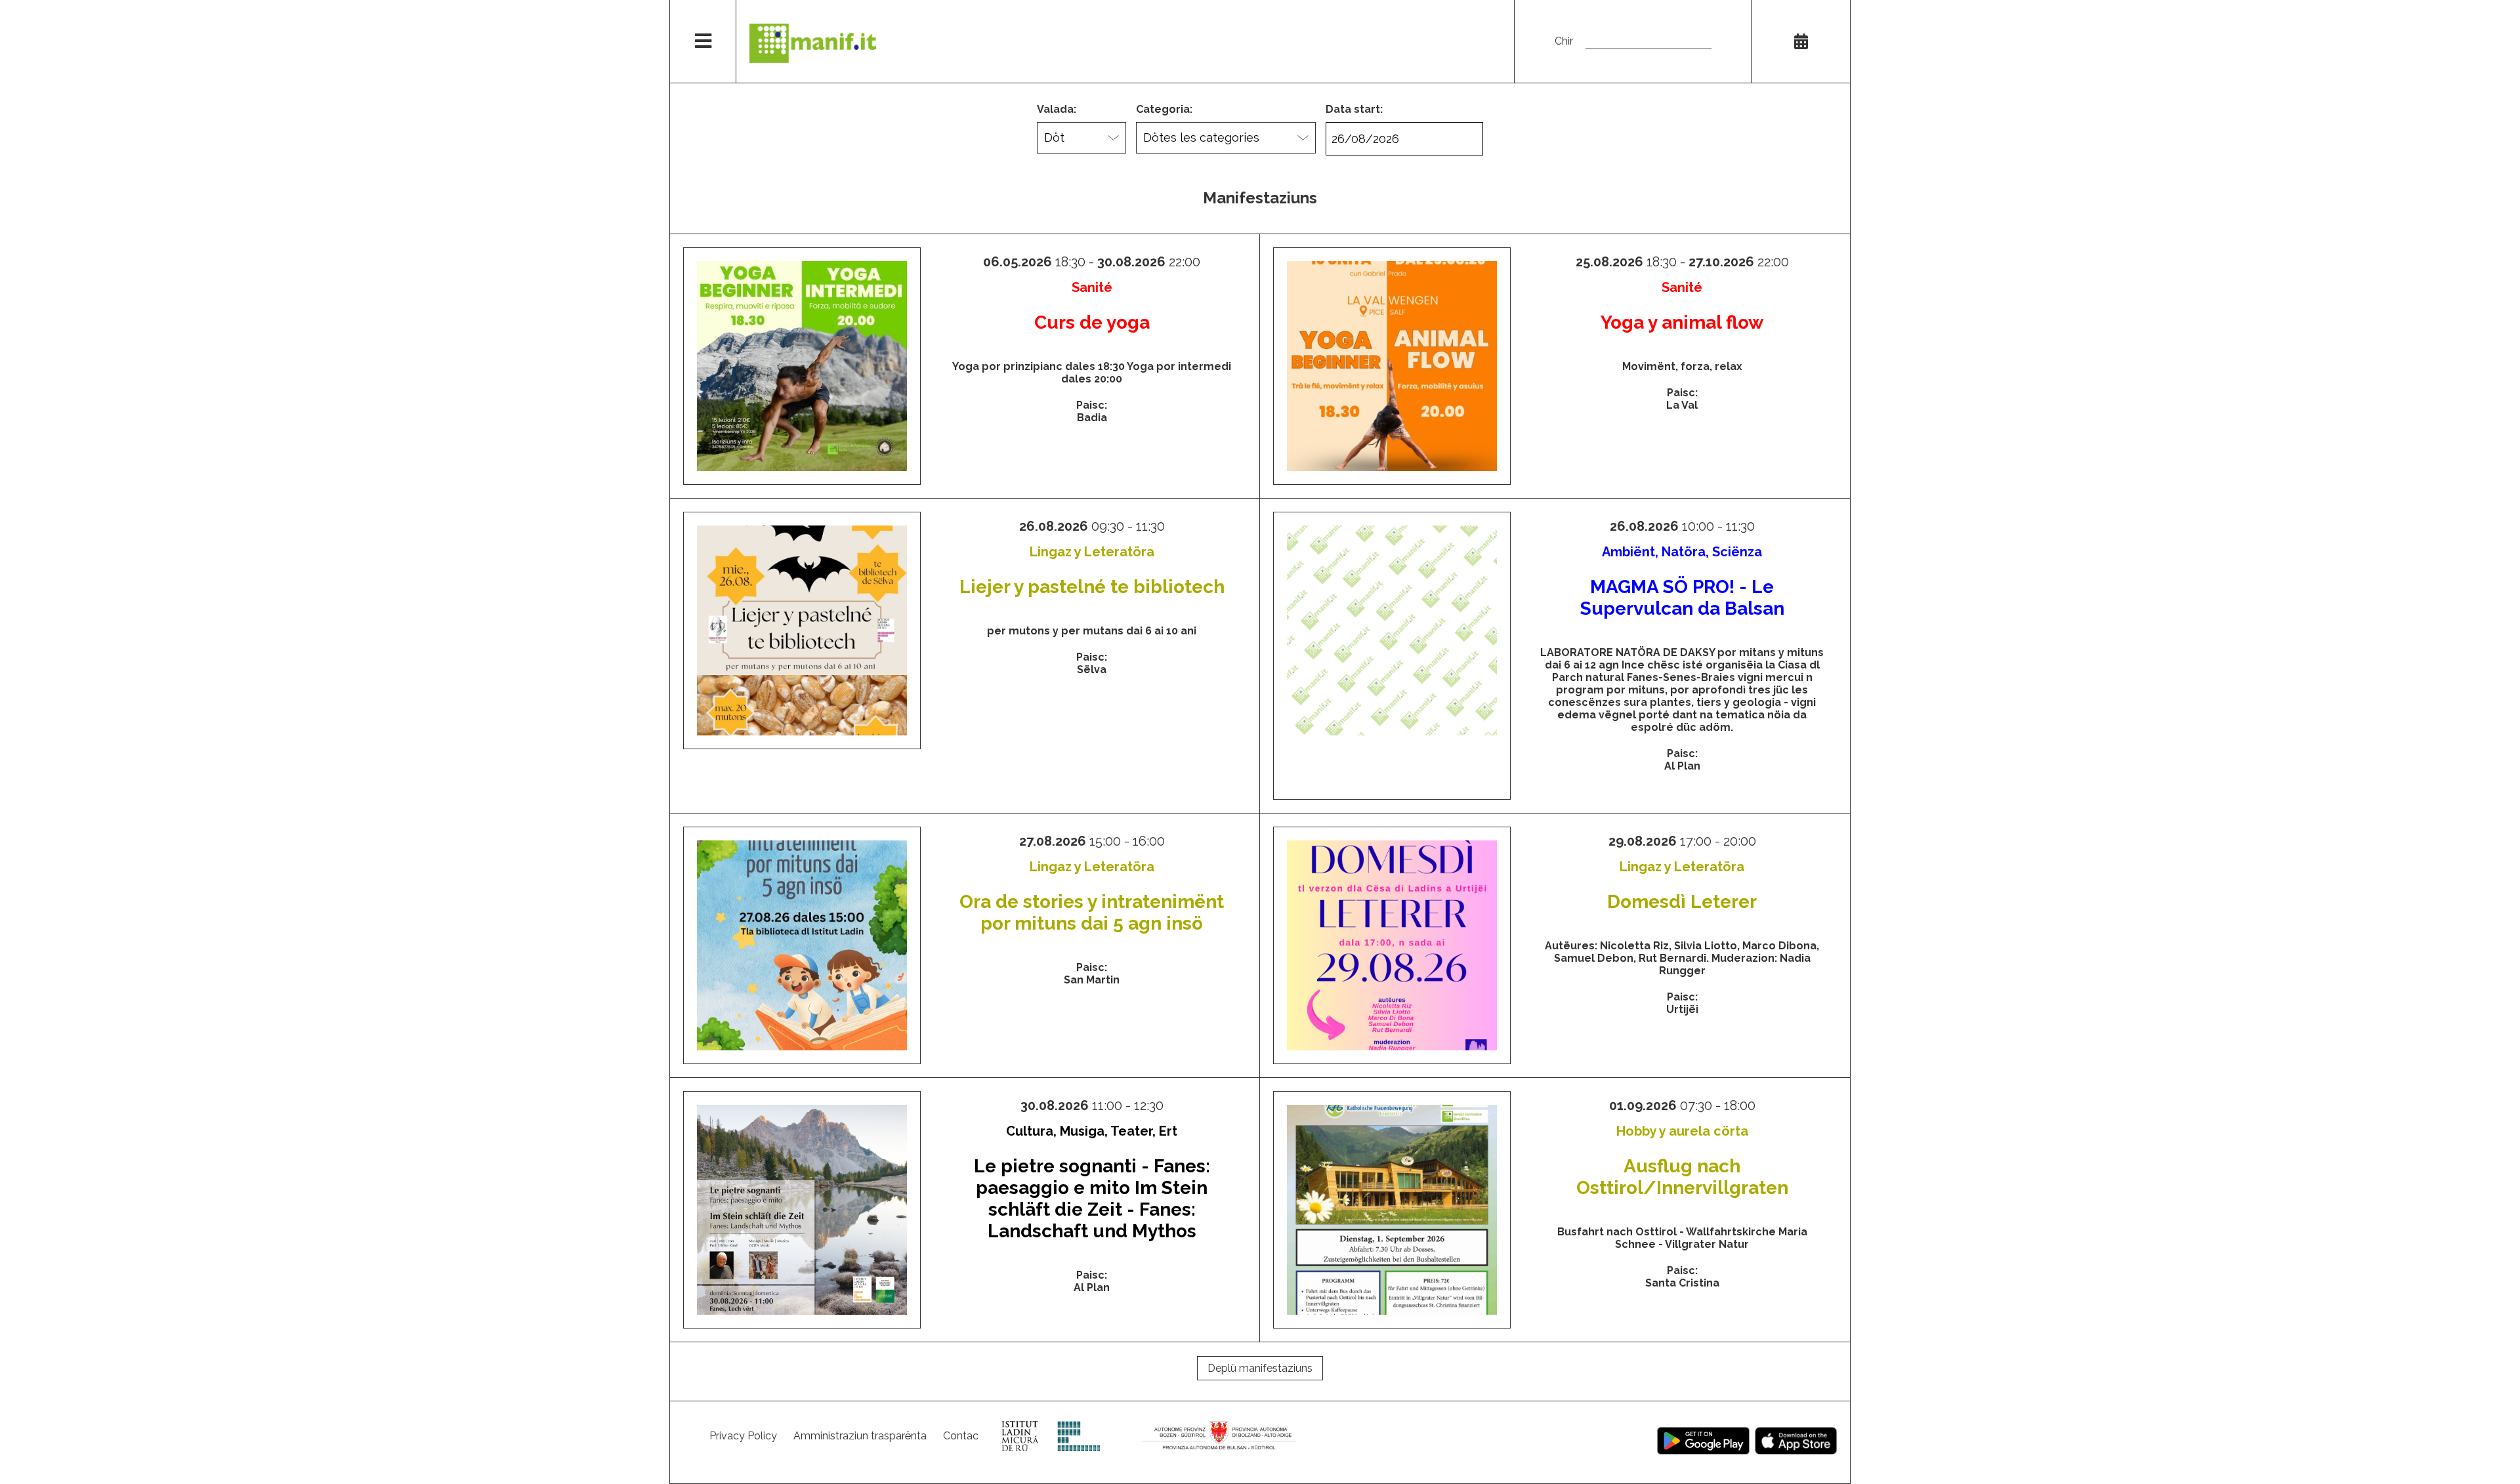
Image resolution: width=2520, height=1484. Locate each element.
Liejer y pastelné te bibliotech (1092, 587)
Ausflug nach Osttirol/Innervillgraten (1682, 1177)
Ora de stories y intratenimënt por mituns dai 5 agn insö (1092, 913)
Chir (1564, 41)
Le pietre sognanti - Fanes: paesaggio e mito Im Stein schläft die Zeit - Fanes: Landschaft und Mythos (1092, 1199)
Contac (961, 1436)
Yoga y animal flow (1682, 322)
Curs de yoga (1092, 322)
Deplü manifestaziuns (1260, 1368)
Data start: (1354, 109)
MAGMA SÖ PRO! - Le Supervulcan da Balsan (1682, 598)
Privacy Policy (743, 1436)
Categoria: (1164, 109)
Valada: (1057, 109)
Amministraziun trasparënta (860, 1436)
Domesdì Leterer (1682, 902)
